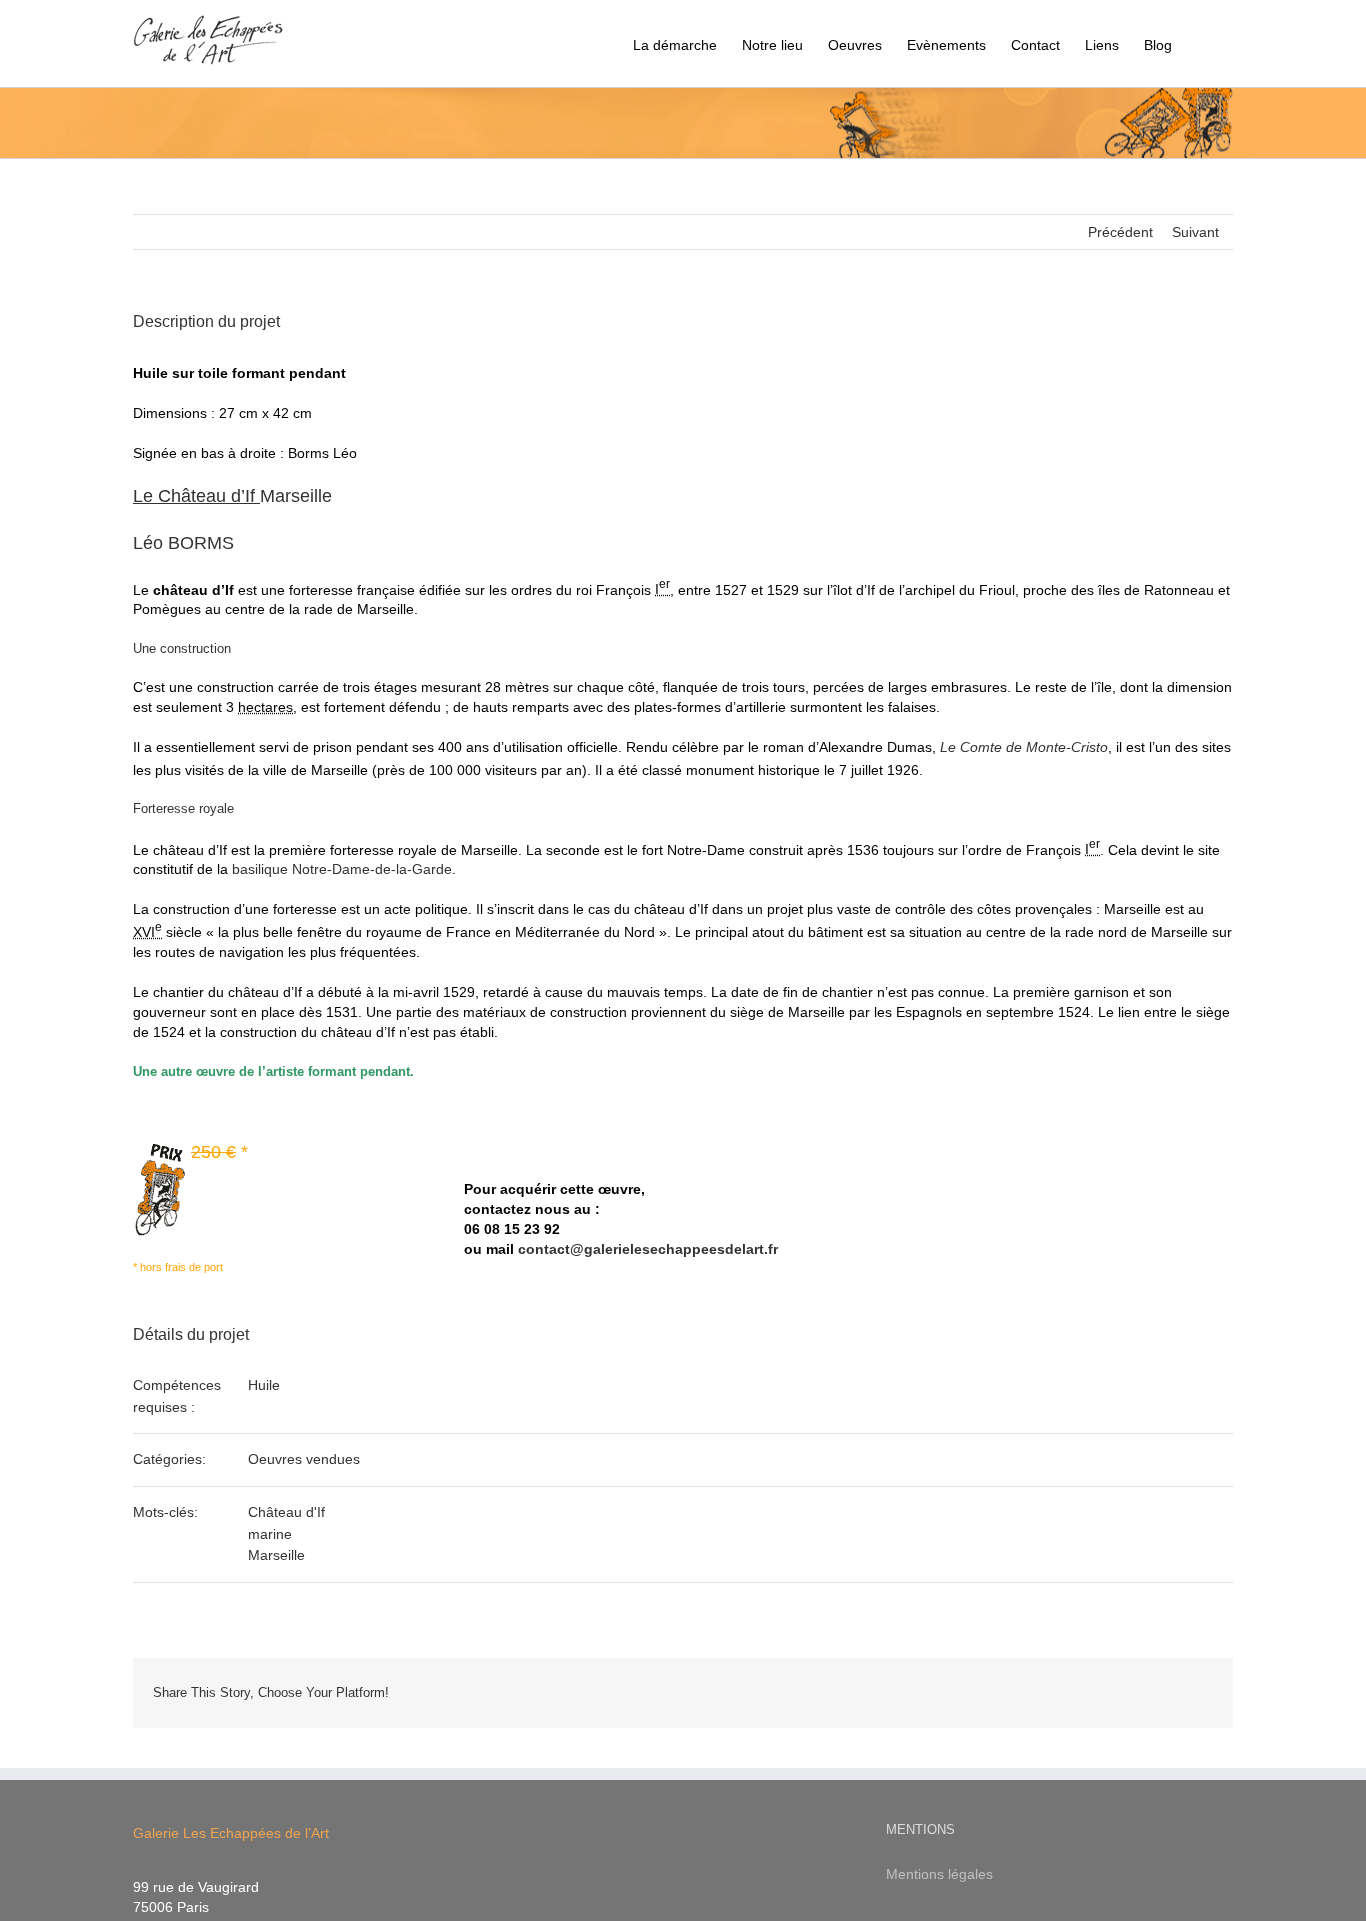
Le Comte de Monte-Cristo (1024, 747)
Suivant (1195, 232)
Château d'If (286, 1512)
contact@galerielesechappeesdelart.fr (648, 1249)
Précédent (1120, 232)
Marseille (232, 496)
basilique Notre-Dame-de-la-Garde (342, 869)
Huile (264, 1385)
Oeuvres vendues (304, 1459)
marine (270, 1534)
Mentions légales (939, 1874)
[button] (1202, 43)
